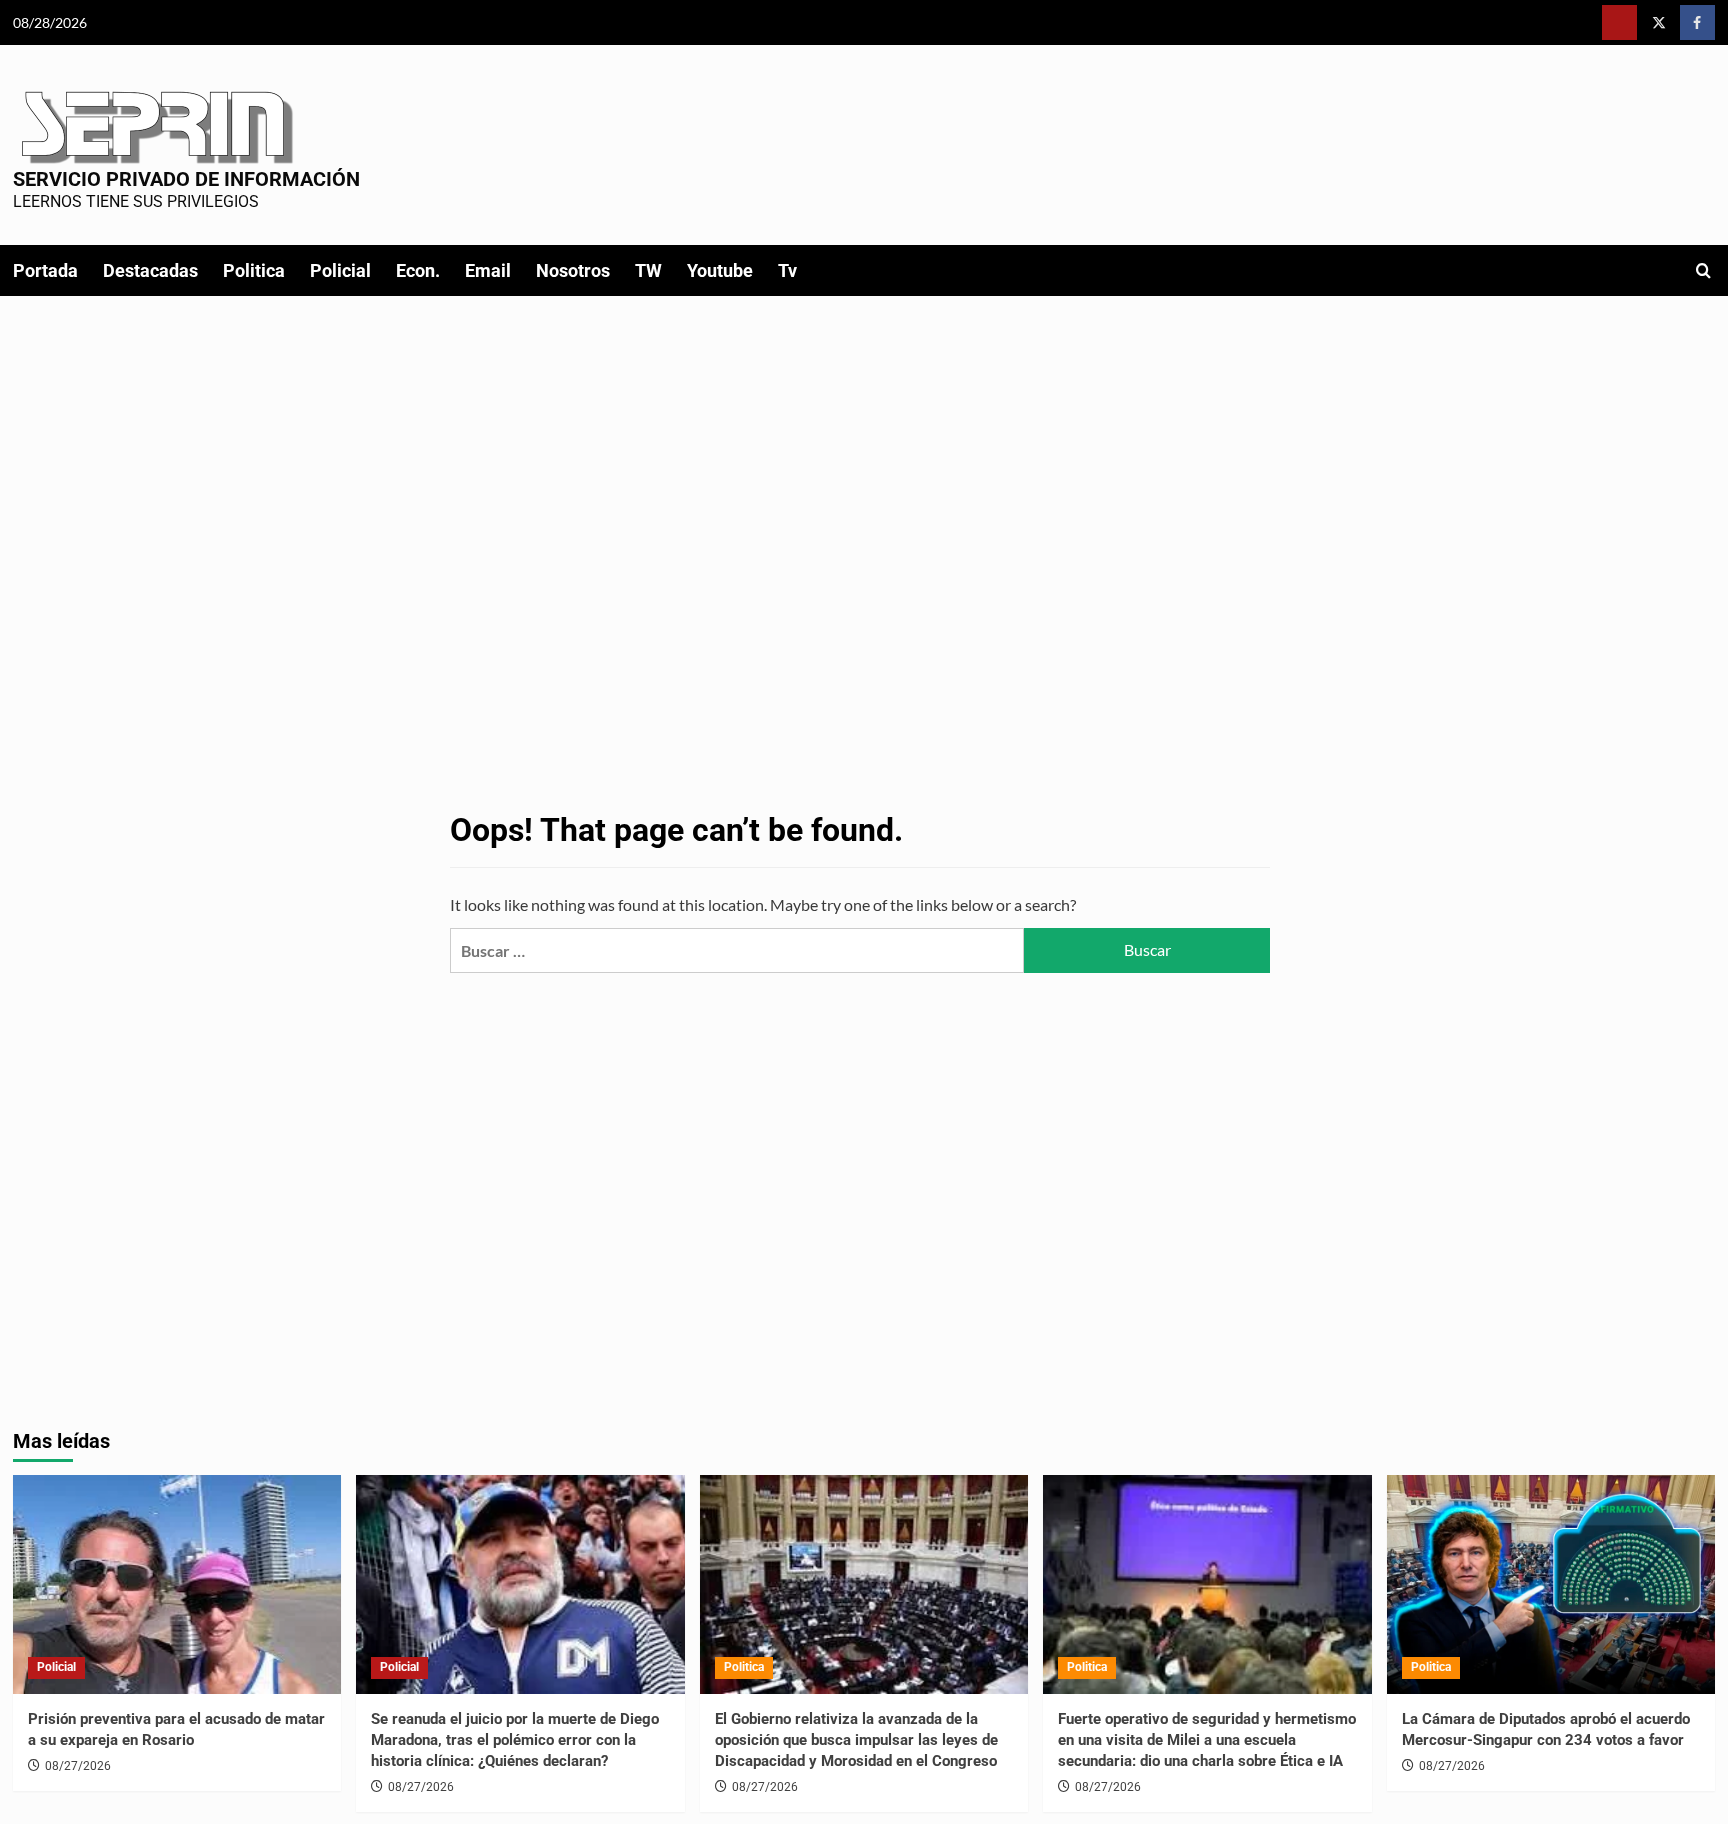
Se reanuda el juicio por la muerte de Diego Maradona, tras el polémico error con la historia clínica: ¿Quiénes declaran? (515, 1740)
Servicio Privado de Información (186, 179)
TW (648, 270)
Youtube (720, 270)
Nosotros (573, 270)
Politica (254, 270)
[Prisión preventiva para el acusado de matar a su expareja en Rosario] (177, 1584)
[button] (1703, 270)
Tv (787, 270)
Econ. (418, 270)
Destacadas (150, 270)
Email (488, 270)
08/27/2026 (78, 1766)
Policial (340, 270)
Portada (45, 270)
